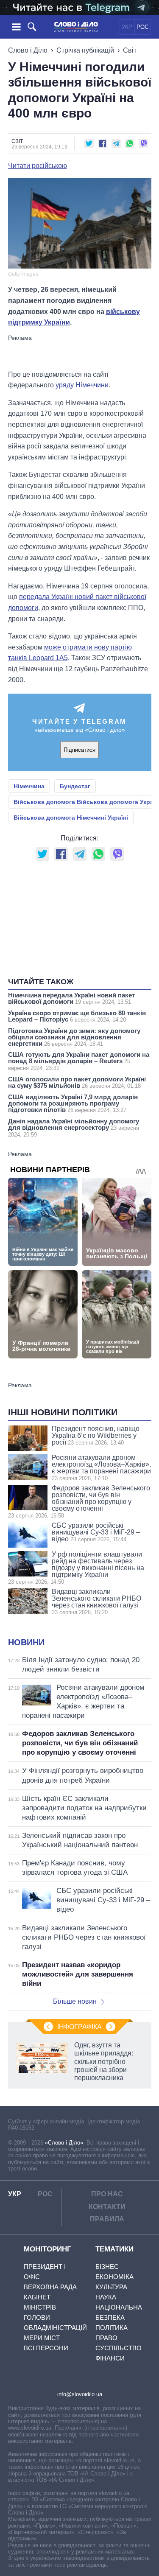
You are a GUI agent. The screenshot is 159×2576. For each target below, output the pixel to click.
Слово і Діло (28, 50)
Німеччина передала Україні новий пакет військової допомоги (71, 998)
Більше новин (75, 2001)
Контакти (107, 2207)
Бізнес (107, 2267)
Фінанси (110, 2358)
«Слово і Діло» (64, 2143)
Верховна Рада (50, 2287)
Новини (26, 1642)
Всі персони (46, 2348)
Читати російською (38, 166)
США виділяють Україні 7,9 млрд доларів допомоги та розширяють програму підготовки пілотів (73, 1103)
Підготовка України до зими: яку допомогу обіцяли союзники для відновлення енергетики (74, 1037)
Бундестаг (75, 786)
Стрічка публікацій (85, 50)
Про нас (107, 2194)
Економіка (114, 2277)
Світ (130, 50)
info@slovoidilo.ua (80, 2394)
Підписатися (79, 750)
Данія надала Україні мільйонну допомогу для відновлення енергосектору (74, 1128)
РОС (142, 27)
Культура (111, 2287)
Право (106, 2338)
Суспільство (119, 2348)
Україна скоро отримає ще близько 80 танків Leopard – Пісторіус (77, 1016)
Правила (107, 2219)
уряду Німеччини (82, 385)
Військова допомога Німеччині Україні (71, 818)
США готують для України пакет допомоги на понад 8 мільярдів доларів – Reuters (79, 1061)
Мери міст (42, 2338)
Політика (112, 2328)
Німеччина (29, 786)
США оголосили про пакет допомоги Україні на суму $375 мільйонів (77, 1082)
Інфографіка (79, 2027)
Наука (106, 2297)
